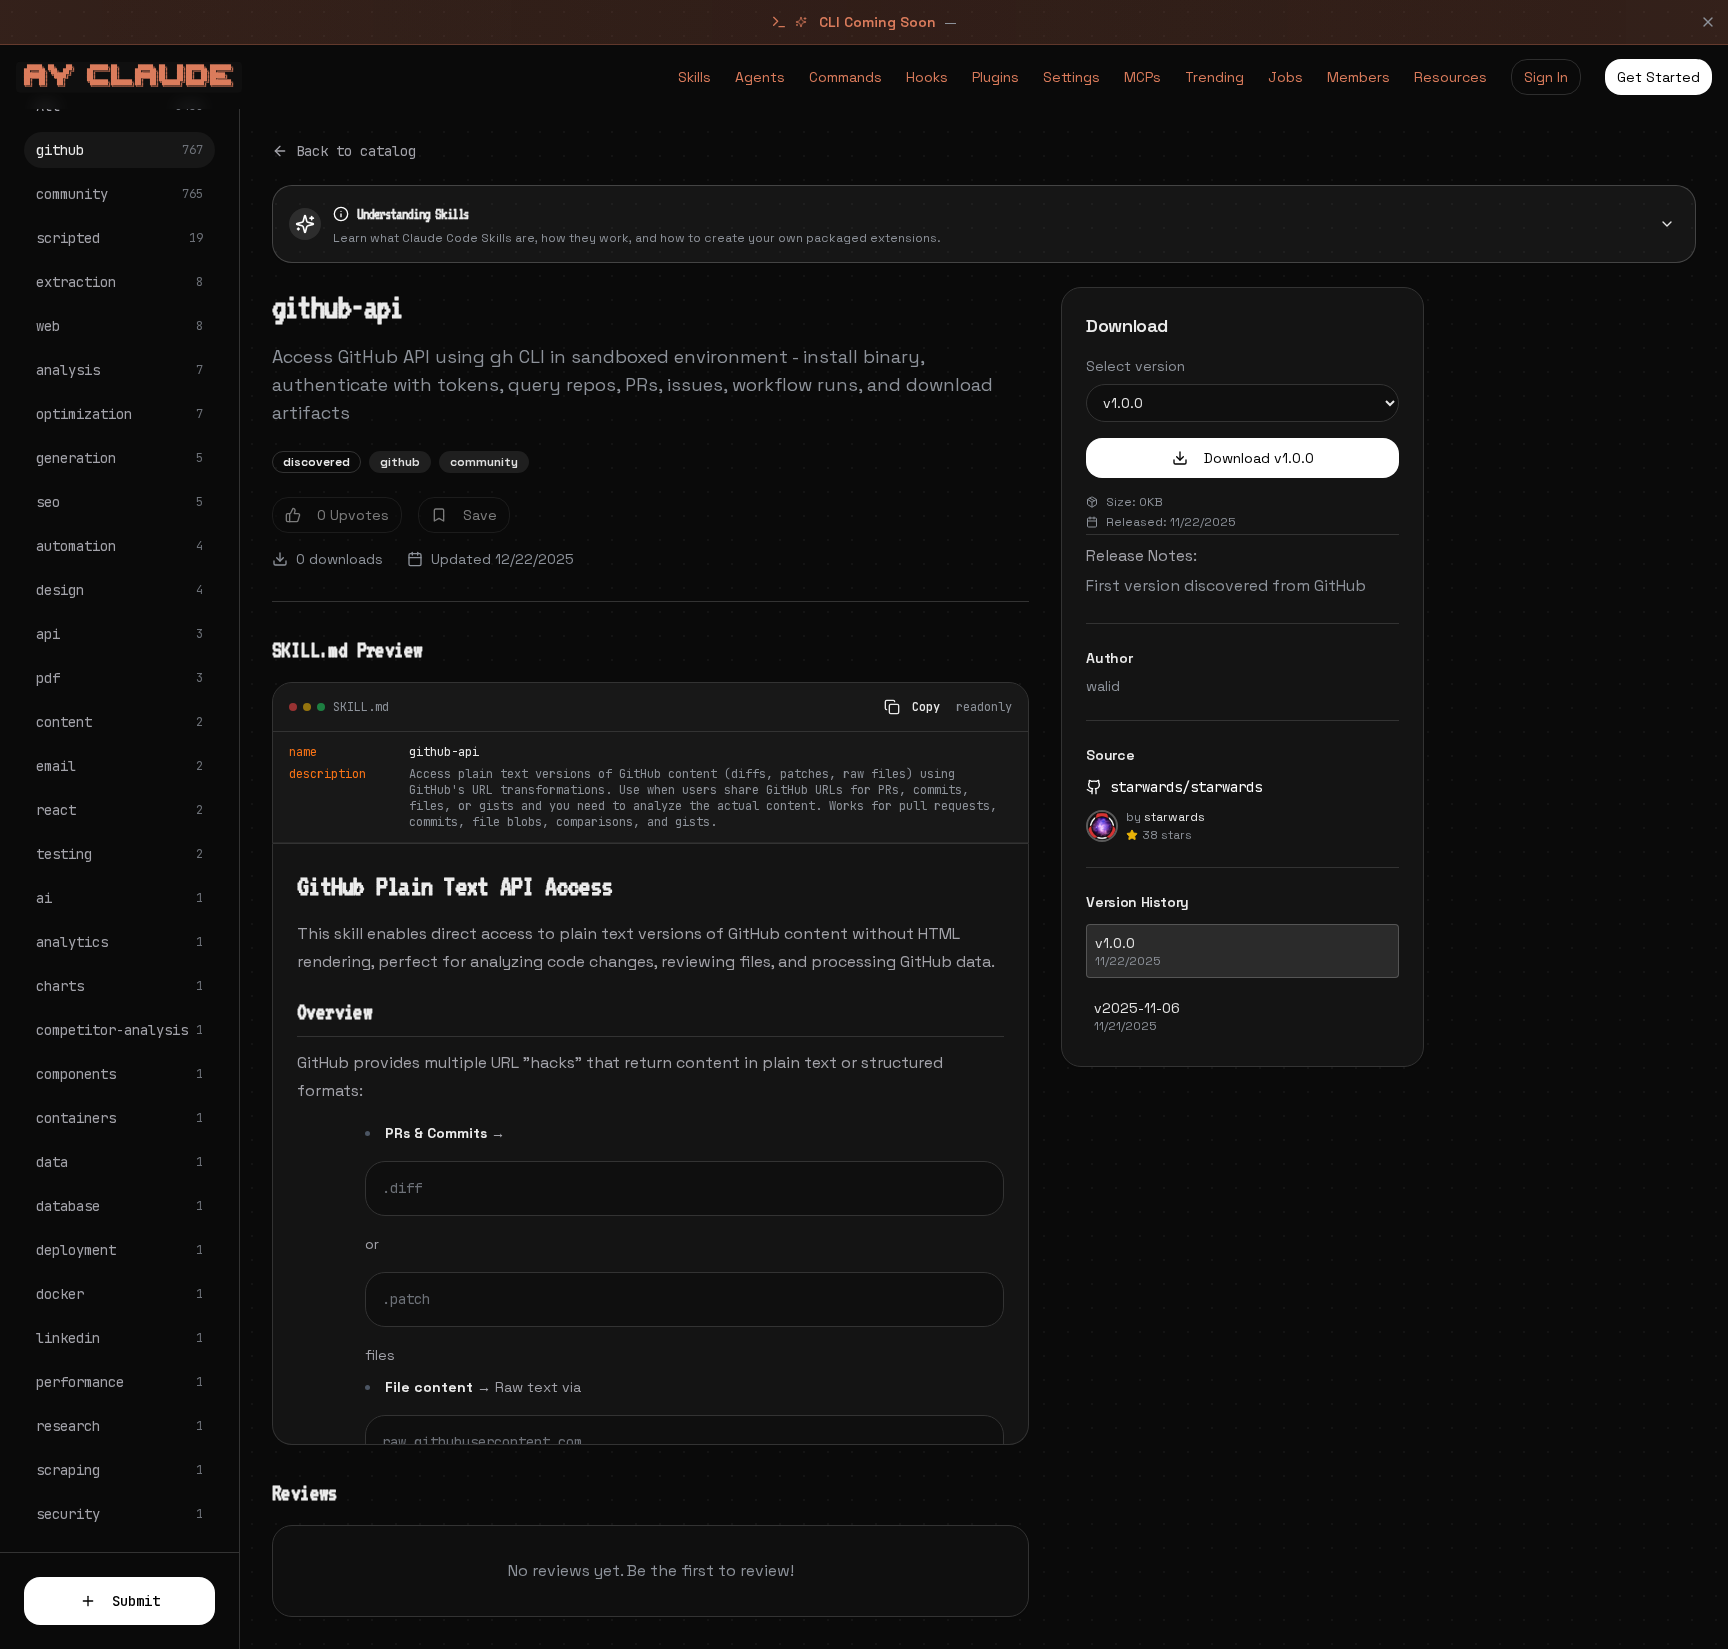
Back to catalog (356, 151)
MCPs (1142, 77)
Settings (1071, 77)
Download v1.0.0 (1259, 458)
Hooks (927, 77)
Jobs (1285, 77)
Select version (1135, 366)
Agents (760, 77)
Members (1358, 77)
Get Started (1658, 77)
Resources (1450, 77)
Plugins (995, 77)
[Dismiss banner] (1708, 22)
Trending (1214, 77)
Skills (694, 77)
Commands (845, 77)
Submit (136, 1601)
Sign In (1546, 77)
